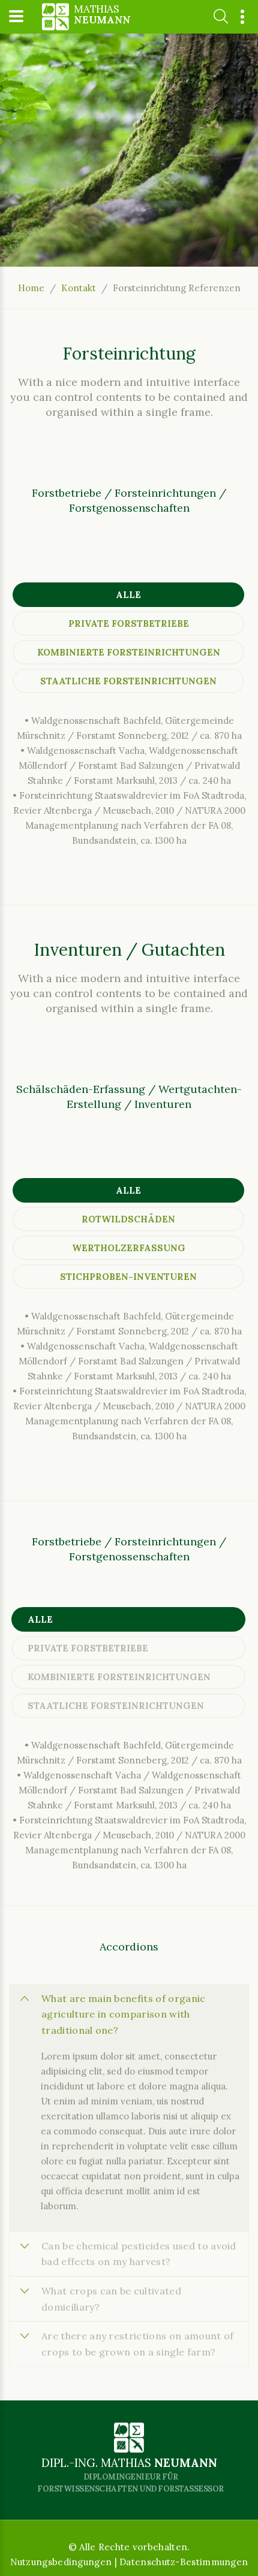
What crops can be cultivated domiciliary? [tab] (111, 2299)
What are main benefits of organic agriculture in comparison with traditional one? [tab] (124, 2014)
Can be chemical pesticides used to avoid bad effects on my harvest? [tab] (139, 2254)
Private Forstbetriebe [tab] (129, 623)
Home (31, 288)
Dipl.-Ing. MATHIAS (130, 2475)
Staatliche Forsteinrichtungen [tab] (128, 681)
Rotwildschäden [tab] (128, 1219)
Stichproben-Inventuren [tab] (128, 1277)
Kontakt (79, 288)
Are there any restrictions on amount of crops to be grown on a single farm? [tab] (137, 2344)
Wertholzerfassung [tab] (129, 1248)
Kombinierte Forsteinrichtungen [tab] (129, 652)
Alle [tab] (128, 595)
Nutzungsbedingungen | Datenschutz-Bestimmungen (129, 2562)
